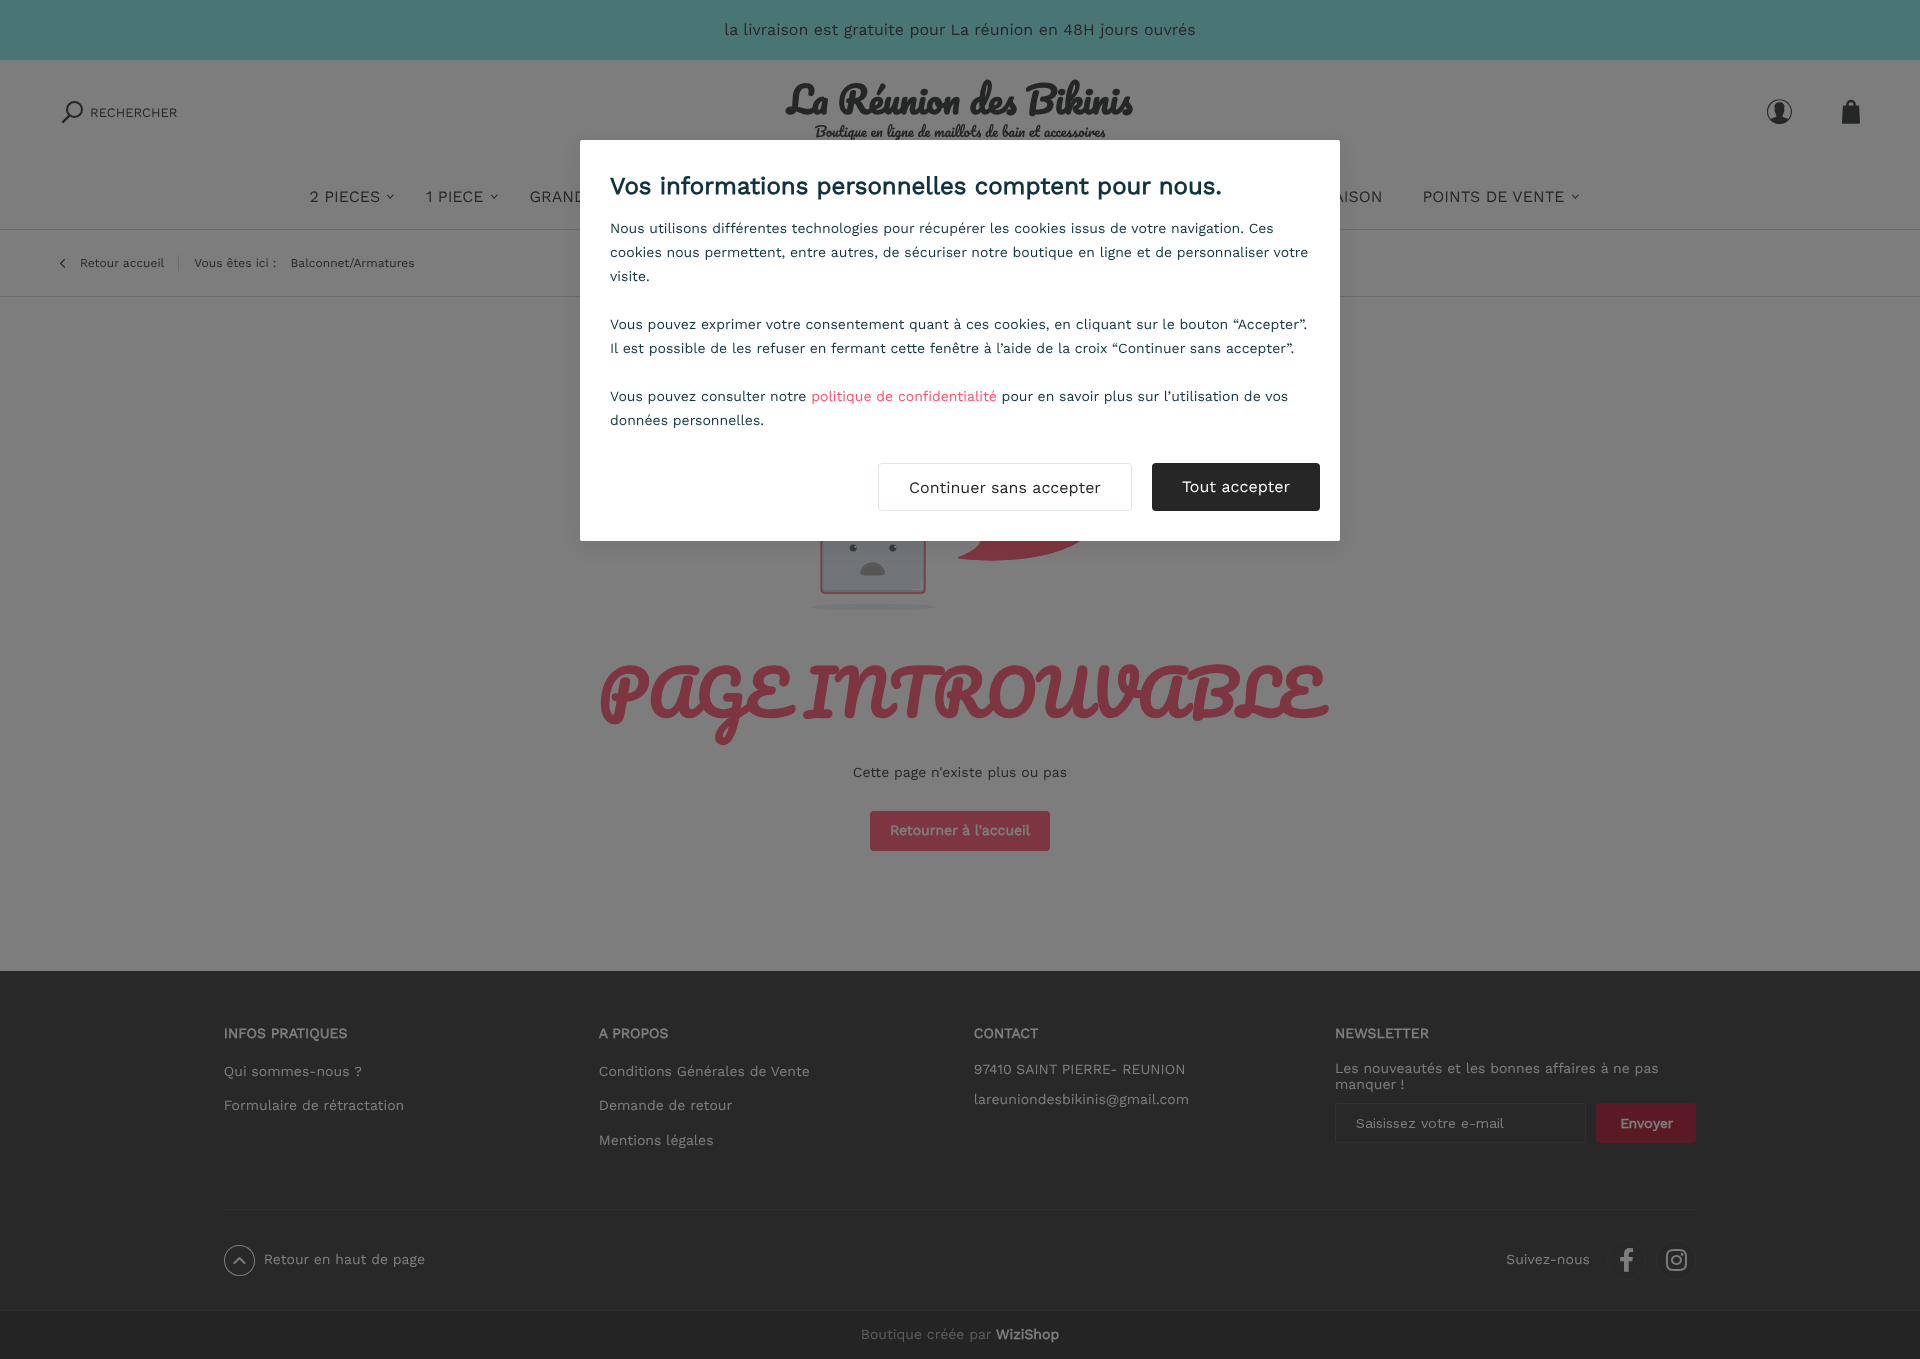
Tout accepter (1236, 486)
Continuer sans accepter (1005, 487)
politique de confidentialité (904, 397)
